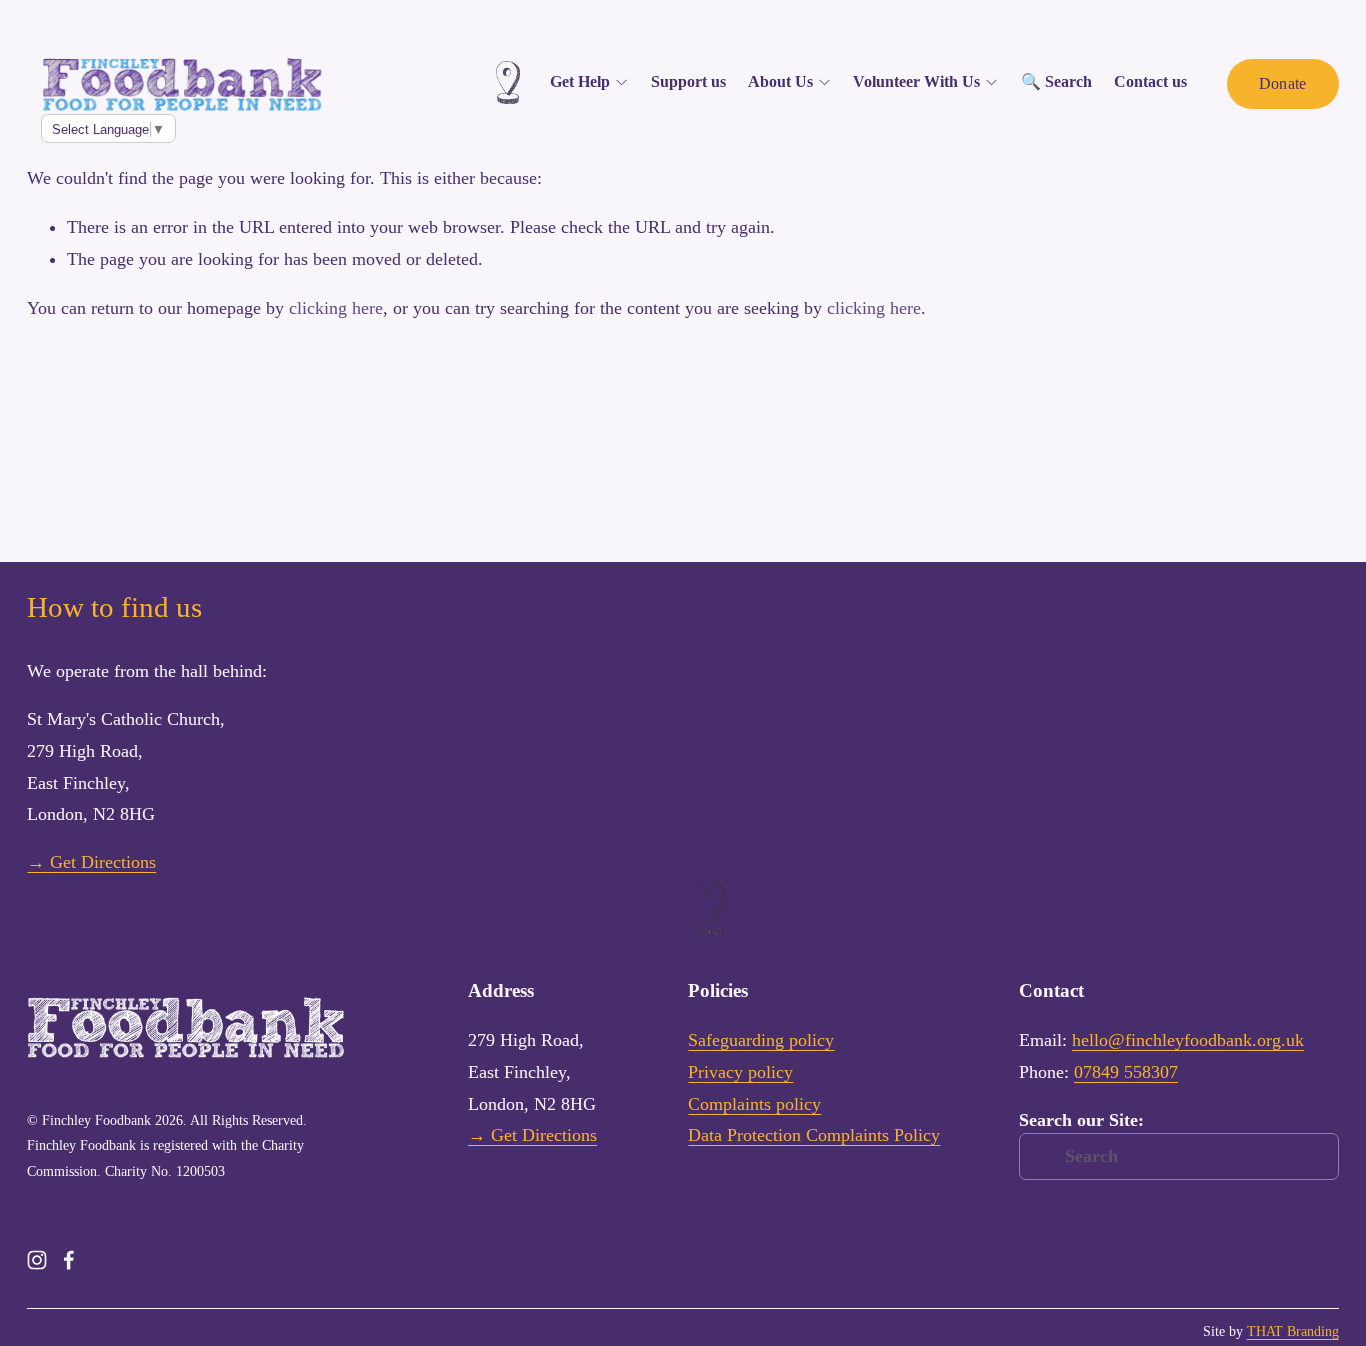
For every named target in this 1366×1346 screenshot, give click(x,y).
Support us (688, 81)
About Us (780, 81)
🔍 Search (1056, 81)
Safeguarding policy (761, 1040)
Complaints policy (754, 1104)
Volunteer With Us (916, 81)
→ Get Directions (91, 862)
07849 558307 (1126, 1072)
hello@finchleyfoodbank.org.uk (1188, 1040)
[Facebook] (69, 1260)
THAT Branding (1293, 1331)
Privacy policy (740, 1072)
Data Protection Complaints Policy (814, 1135)
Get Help (580, 81)
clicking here (336, 308)
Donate (1283, 83)
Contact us (1150, 81)
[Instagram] (37, 1260)
